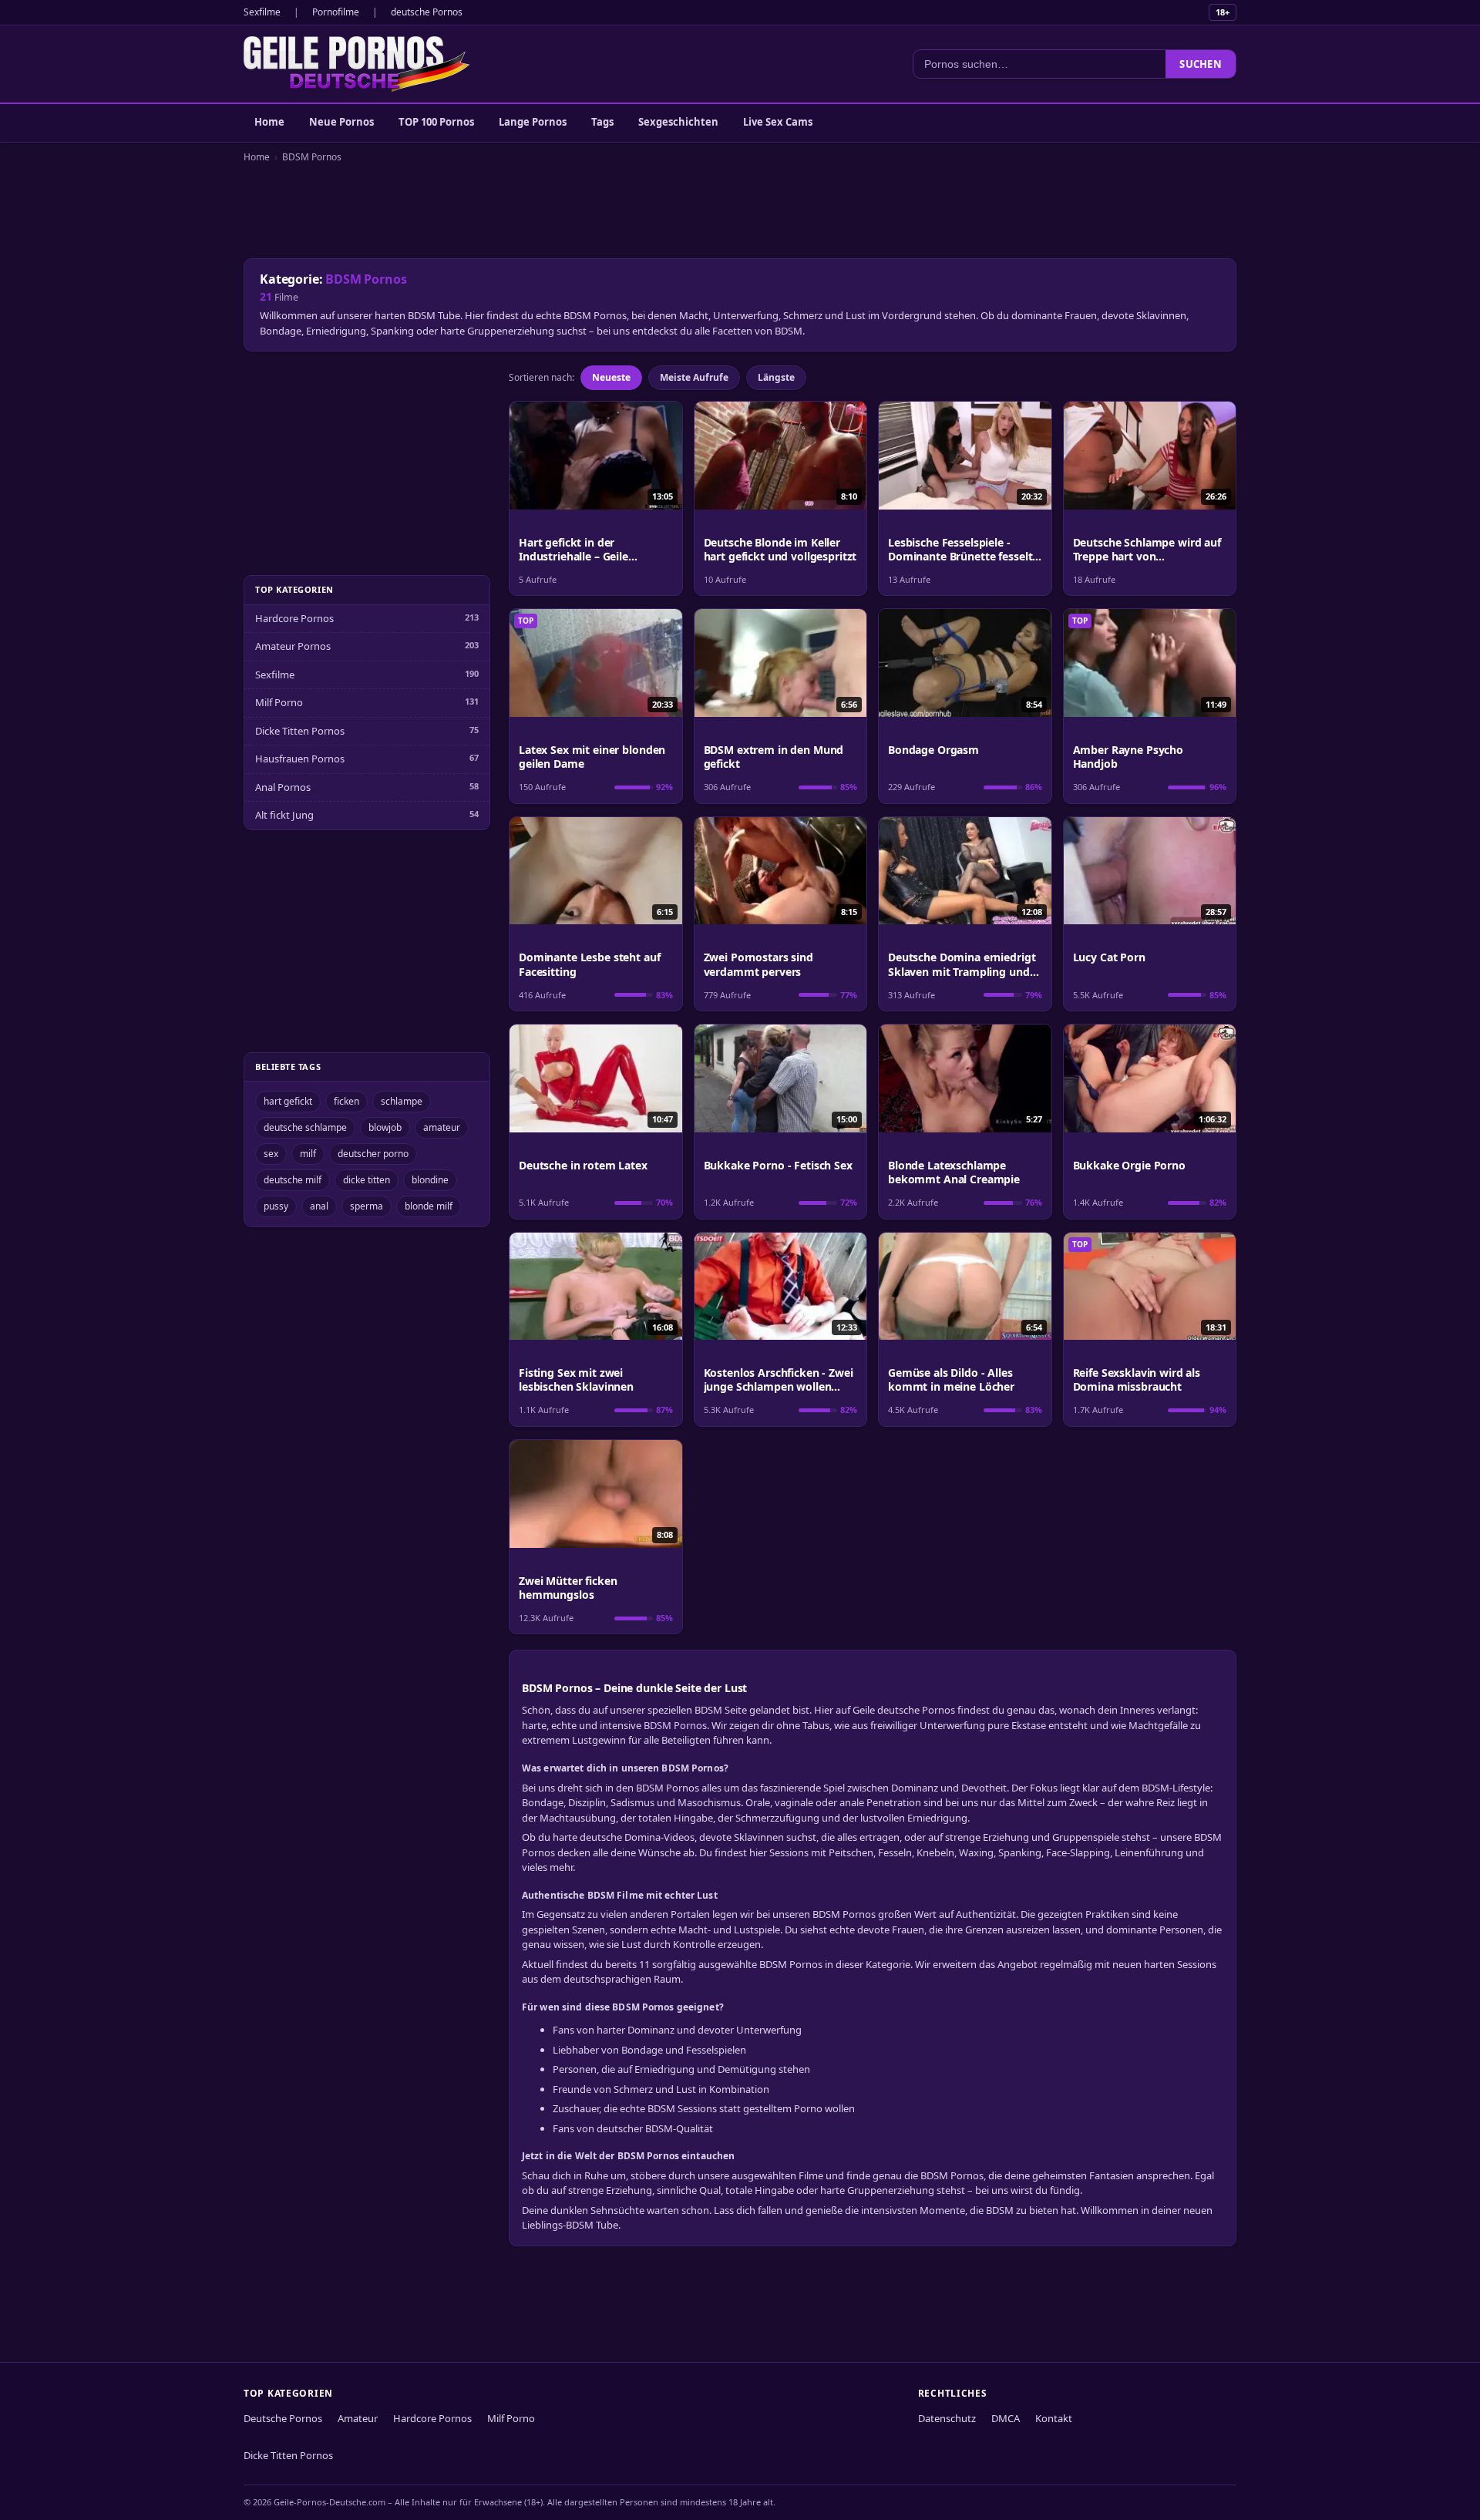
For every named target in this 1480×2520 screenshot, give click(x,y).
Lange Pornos (533, 122)
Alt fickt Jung (284, 815)
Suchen (1201, 64)
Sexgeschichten (678, 122)
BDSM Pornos (312, 157)
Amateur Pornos (293, 646)
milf (308, 1154)
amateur (442, 1127)
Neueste (611, 377)
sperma (367, 1206)
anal (319, 1206)
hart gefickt (288, 1101)
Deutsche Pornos (283, 2418)
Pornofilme (336, 12)
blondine (430, 1180)
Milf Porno (279, 702)
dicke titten (367, 1180)
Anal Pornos (283, 787)
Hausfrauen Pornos (300, 759)
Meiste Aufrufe (694, 377)
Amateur (358, 2418)
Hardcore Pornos (294, 618)
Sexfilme (262, 12)
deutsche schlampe (305, 1127)
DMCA (1006, 2418)
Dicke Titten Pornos (300, 731)
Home (269, 122)
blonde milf (429, 1206)
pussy (276, 1206)
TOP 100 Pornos (436, 122)
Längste (776, 377)
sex (271, 1154)
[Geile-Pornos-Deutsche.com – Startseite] (357, 64)
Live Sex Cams (778, 122)
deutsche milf (293, 1180)
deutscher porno (373, 1154)
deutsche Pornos (427, 12)
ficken (346, 1101)
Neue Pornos (341, 122)
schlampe (402, 1101)
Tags (602, 122)
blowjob (385, 1127)
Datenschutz (947, 2418)
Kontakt (1054, 2418)
